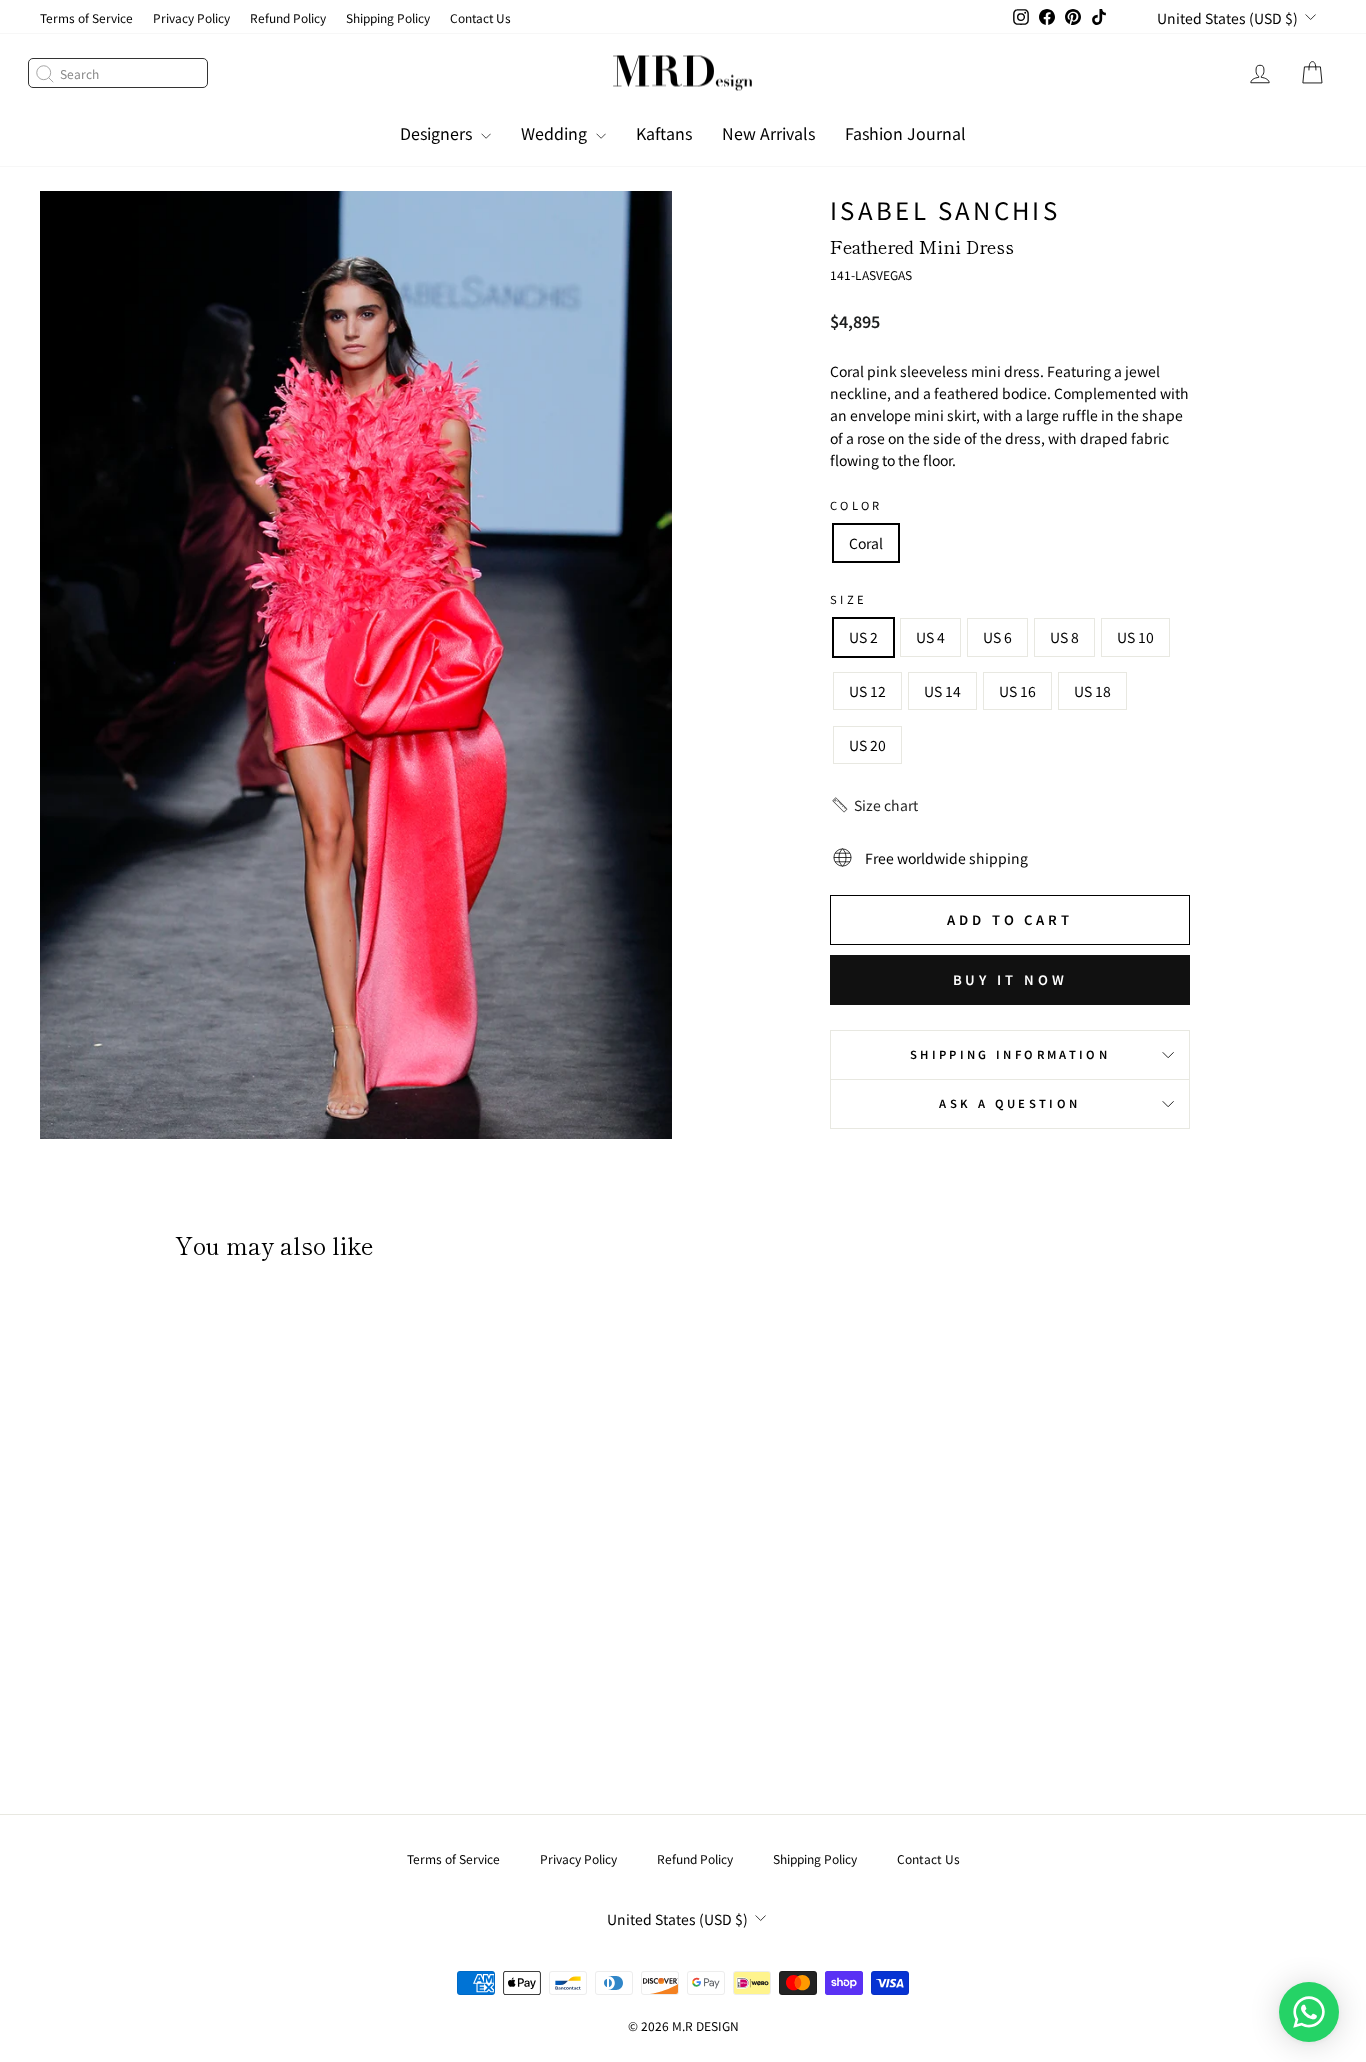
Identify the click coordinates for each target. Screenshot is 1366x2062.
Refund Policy (288, 17)
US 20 (867, 745)
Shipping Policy (388, 17)
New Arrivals (768, 133)
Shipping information (1010, 1054)
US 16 (1017, 691)
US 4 (930, 637)
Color (856, 505)
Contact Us (480, 17)
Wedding (556, 133)
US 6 (997, 637)
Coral (866, 543)
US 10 (1135, 637)
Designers (438, 133)
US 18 (1092, 691)
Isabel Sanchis (945, 209)
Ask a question (1009, 1103)
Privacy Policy (191, 17)
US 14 (942, 691)
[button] (874, 805)
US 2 (863, 637)
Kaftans (664, 133)
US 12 (867, 691)
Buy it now (1010, 979)
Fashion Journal (905, 133)
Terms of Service (86, 17)
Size (848, 599)
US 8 (1064, 637)
